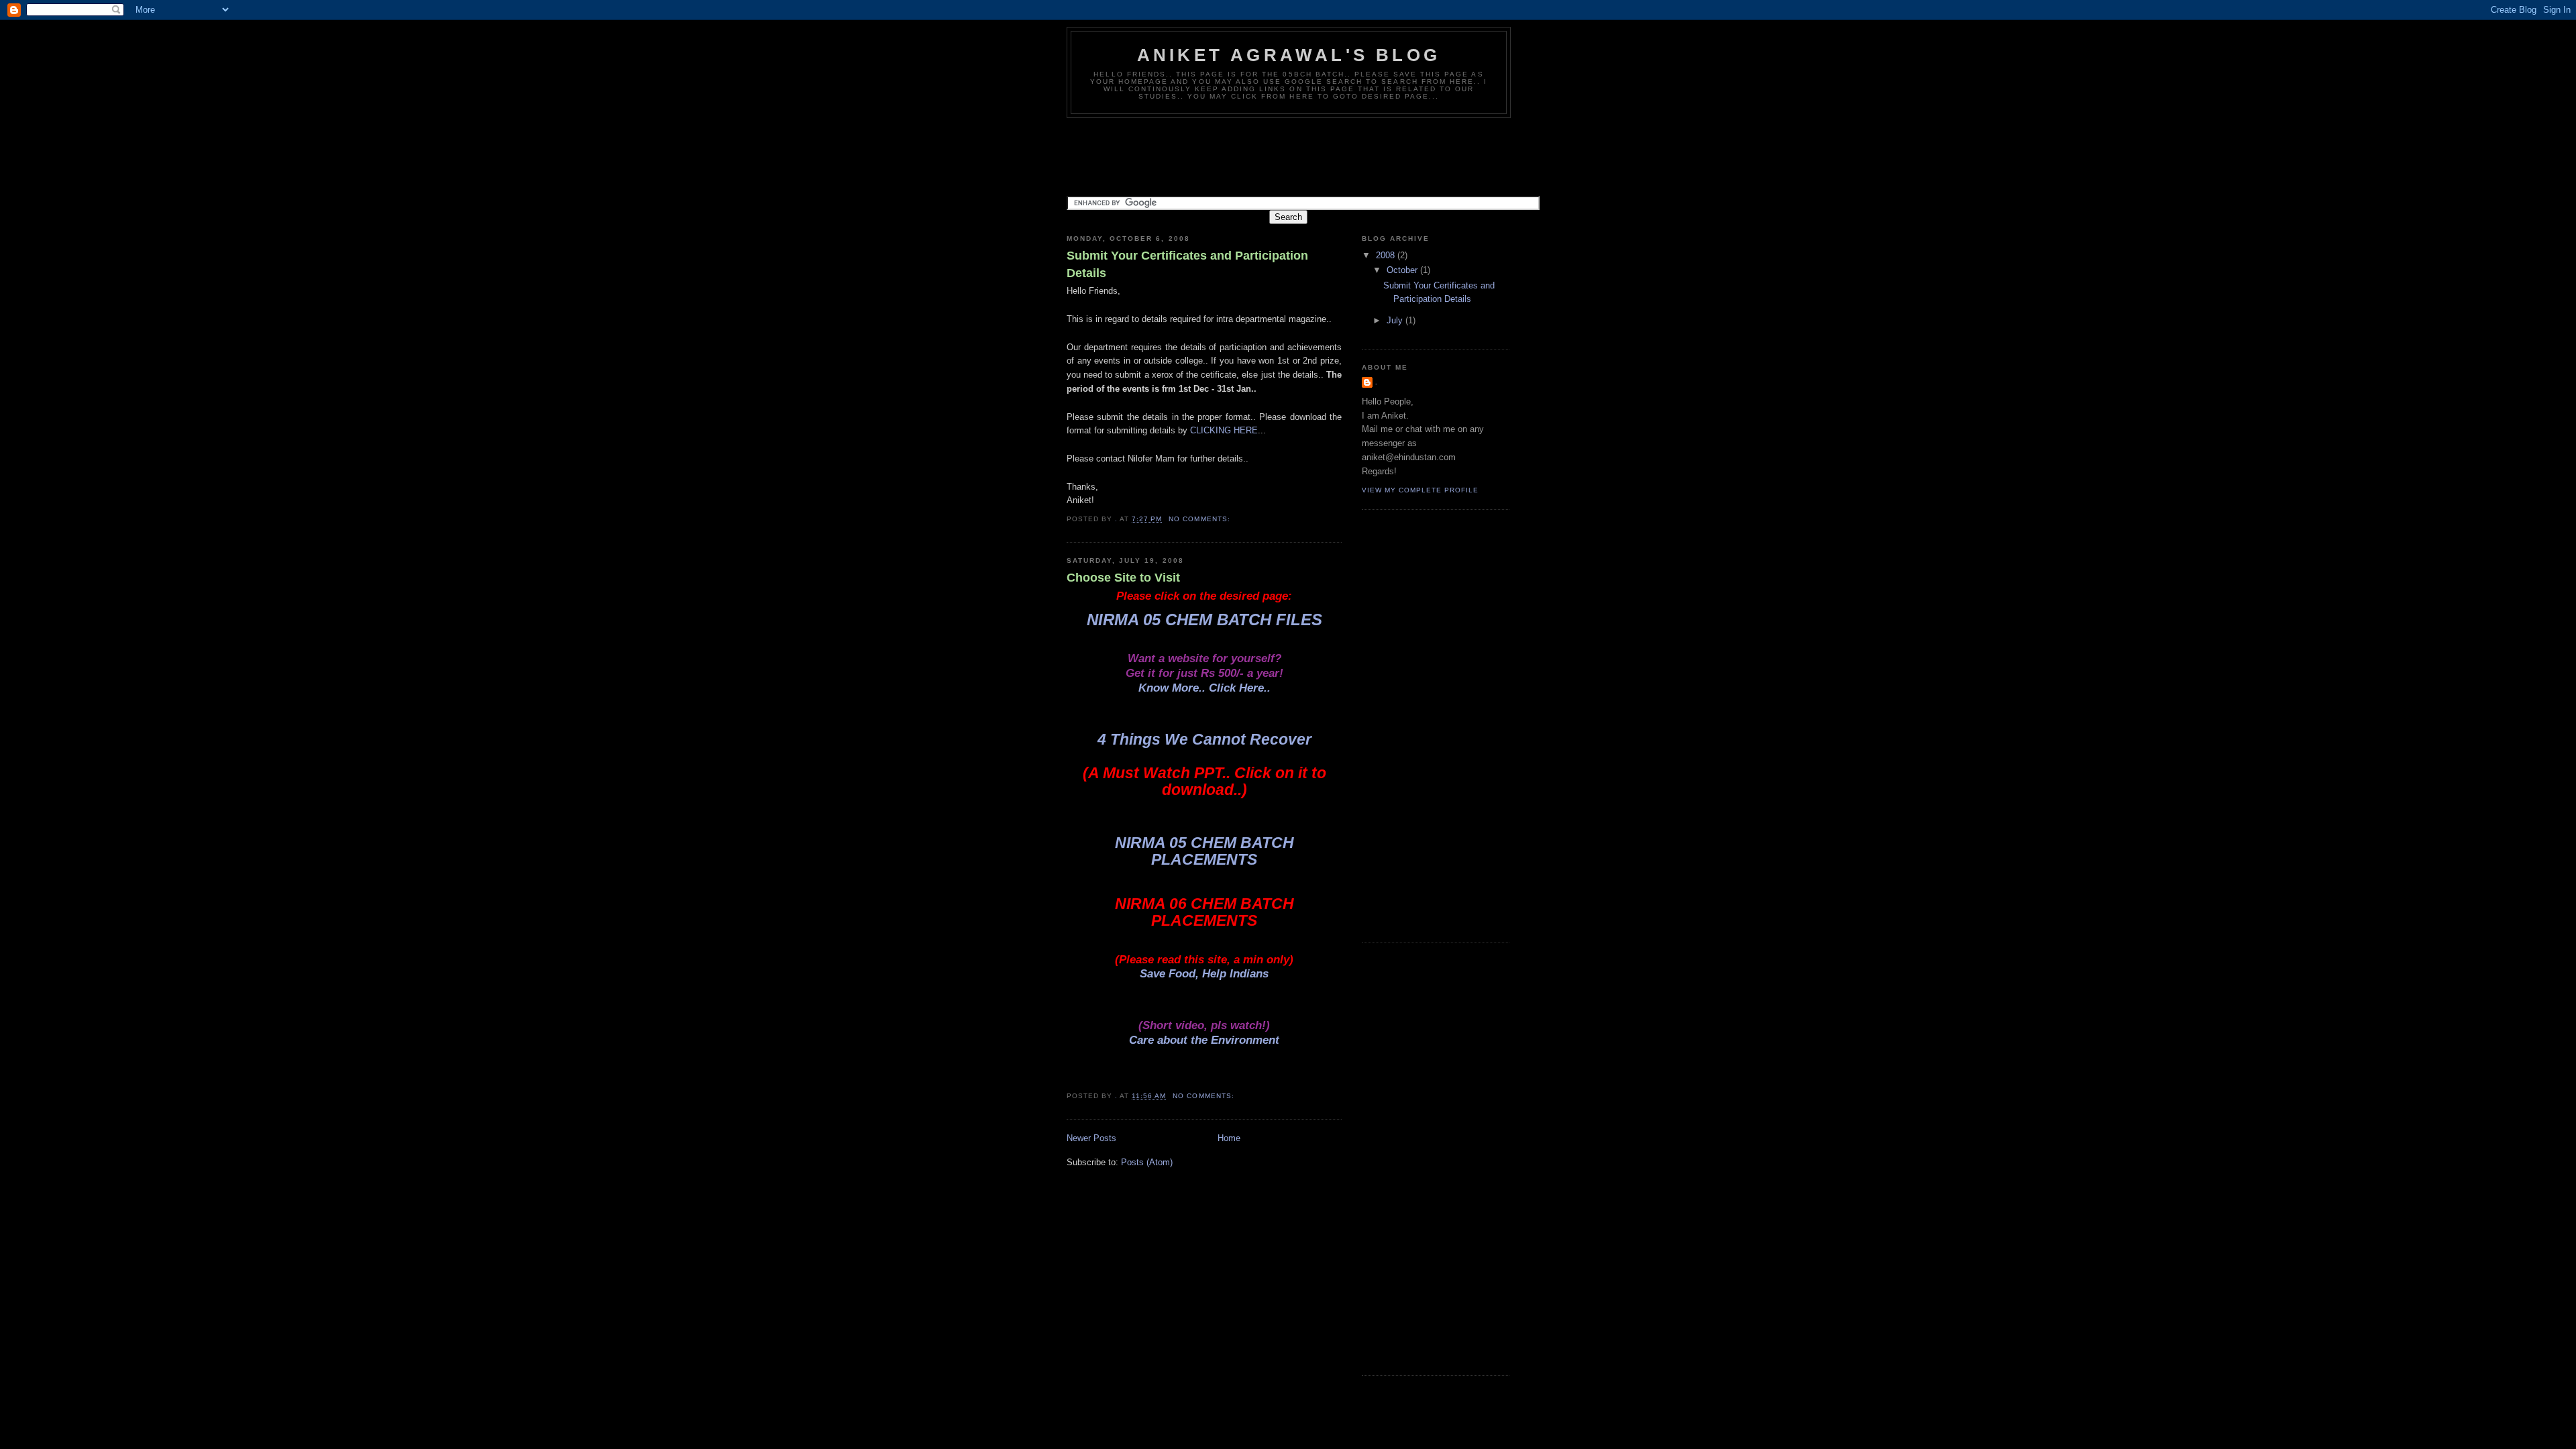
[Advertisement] (1311, 155)
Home (1229, 1138)
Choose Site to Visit (1123, 578)
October (1403, 270)
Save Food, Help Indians (1204, 974)
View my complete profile (1420, 490)
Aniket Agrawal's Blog (1289, 55)
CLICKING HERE (1224, 430)
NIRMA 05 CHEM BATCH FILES (1204, 620)
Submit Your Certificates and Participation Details (1187, 264)
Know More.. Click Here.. (1204, 688)
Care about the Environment (1204, 1040)
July (1396, 320)
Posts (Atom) (1147, 1162)
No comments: (1200, 519)
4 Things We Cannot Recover (1204, 739)
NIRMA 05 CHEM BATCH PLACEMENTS (1204, 851)
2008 (1387, 255)
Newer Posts (1091, 1138)
